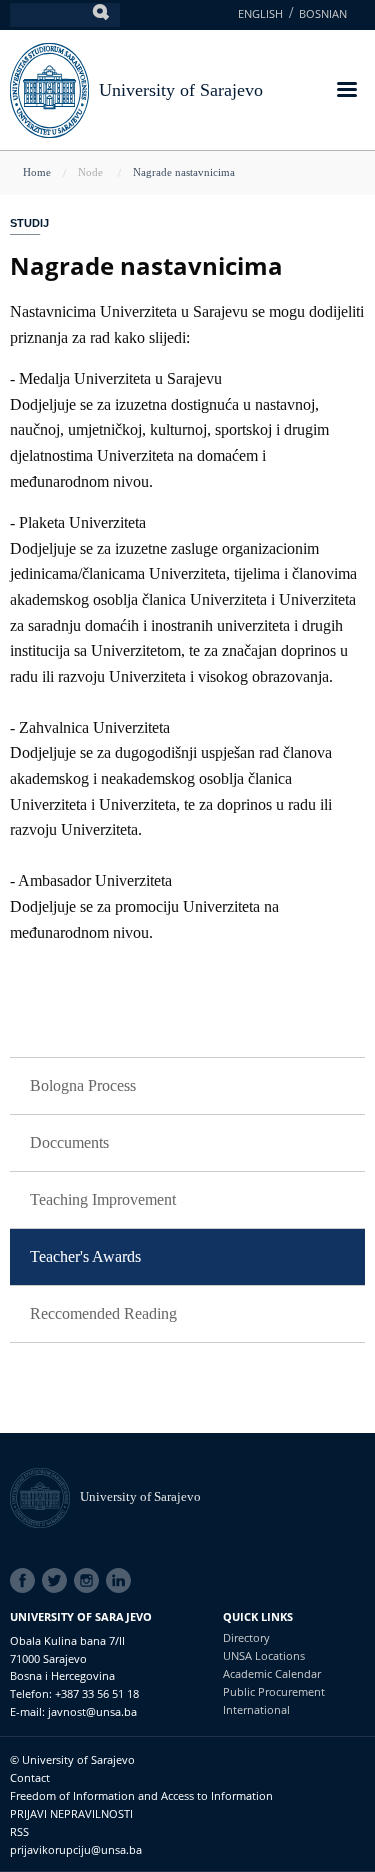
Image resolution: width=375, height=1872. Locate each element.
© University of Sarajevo (72, 1759)
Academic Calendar (272, 1673)
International (256, 1709)
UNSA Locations (264, 1655)
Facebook (26, 1581)
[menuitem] (187, 1086)
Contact (30, 1777)
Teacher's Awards (85, 1256)
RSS (19, 1831)
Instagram (90, 1581)
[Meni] (346, 91)
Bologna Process (83, 1085)
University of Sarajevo (181, 90)
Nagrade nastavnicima (184, 172)
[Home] (45, 1496)
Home (37, 172)
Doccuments (69, 1142)
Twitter (58, 1581)
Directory (246, 1637)
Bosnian (323, 13)
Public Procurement (274, 1691)
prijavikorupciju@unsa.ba (76, 1849)
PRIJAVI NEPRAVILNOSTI (71, 1813)
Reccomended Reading (103, 1313)
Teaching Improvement (103, 1199)
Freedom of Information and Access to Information (141, 1795)
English (260, 13)
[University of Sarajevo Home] (49, 88)
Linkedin (122, 1581)
